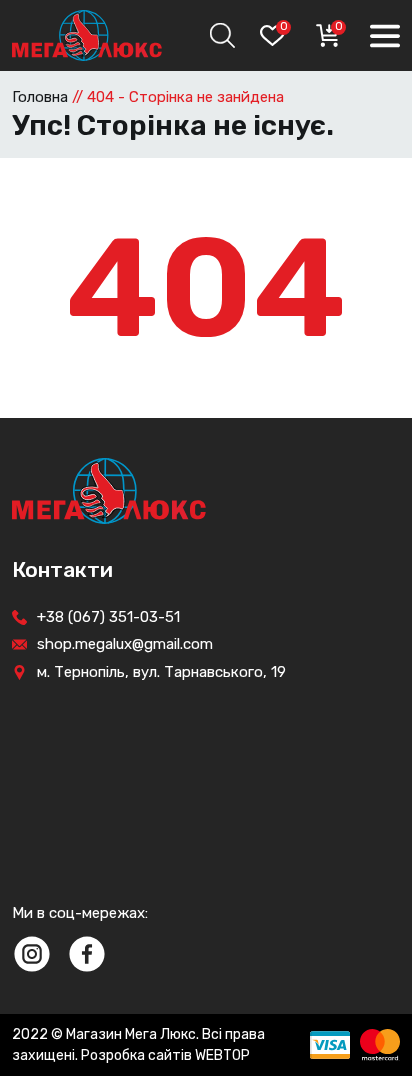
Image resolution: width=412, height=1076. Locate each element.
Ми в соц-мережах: (80, 913)
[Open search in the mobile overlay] (220, 35)
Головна (40, 97)
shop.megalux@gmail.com (125, 644)
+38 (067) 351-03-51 (108, 617)
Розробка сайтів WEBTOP (165, 1055)
